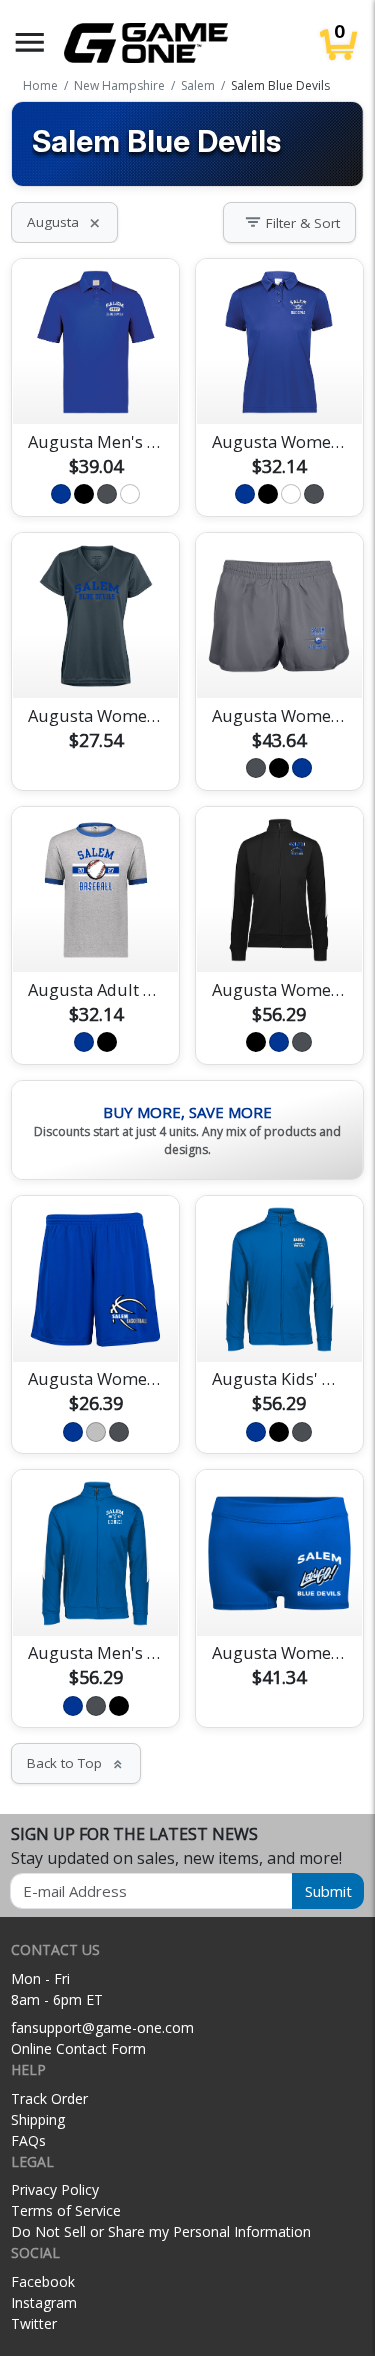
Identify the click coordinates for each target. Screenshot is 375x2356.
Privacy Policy (55, 2189)
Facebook (43, 2281)
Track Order (49, 2098)
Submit (328, 1891)
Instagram (44, 2302)
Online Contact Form (78, 2048)
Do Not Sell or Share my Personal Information (161, 2231)
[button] (30, 42)
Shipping (38, 2119)
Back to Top (76, 1763)
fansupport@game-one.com (102, 2027)
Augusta (64, 222)
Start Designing (96, 386)
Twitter (34, 2323)
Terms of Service (66, 2210)
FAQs (28, 2140)
